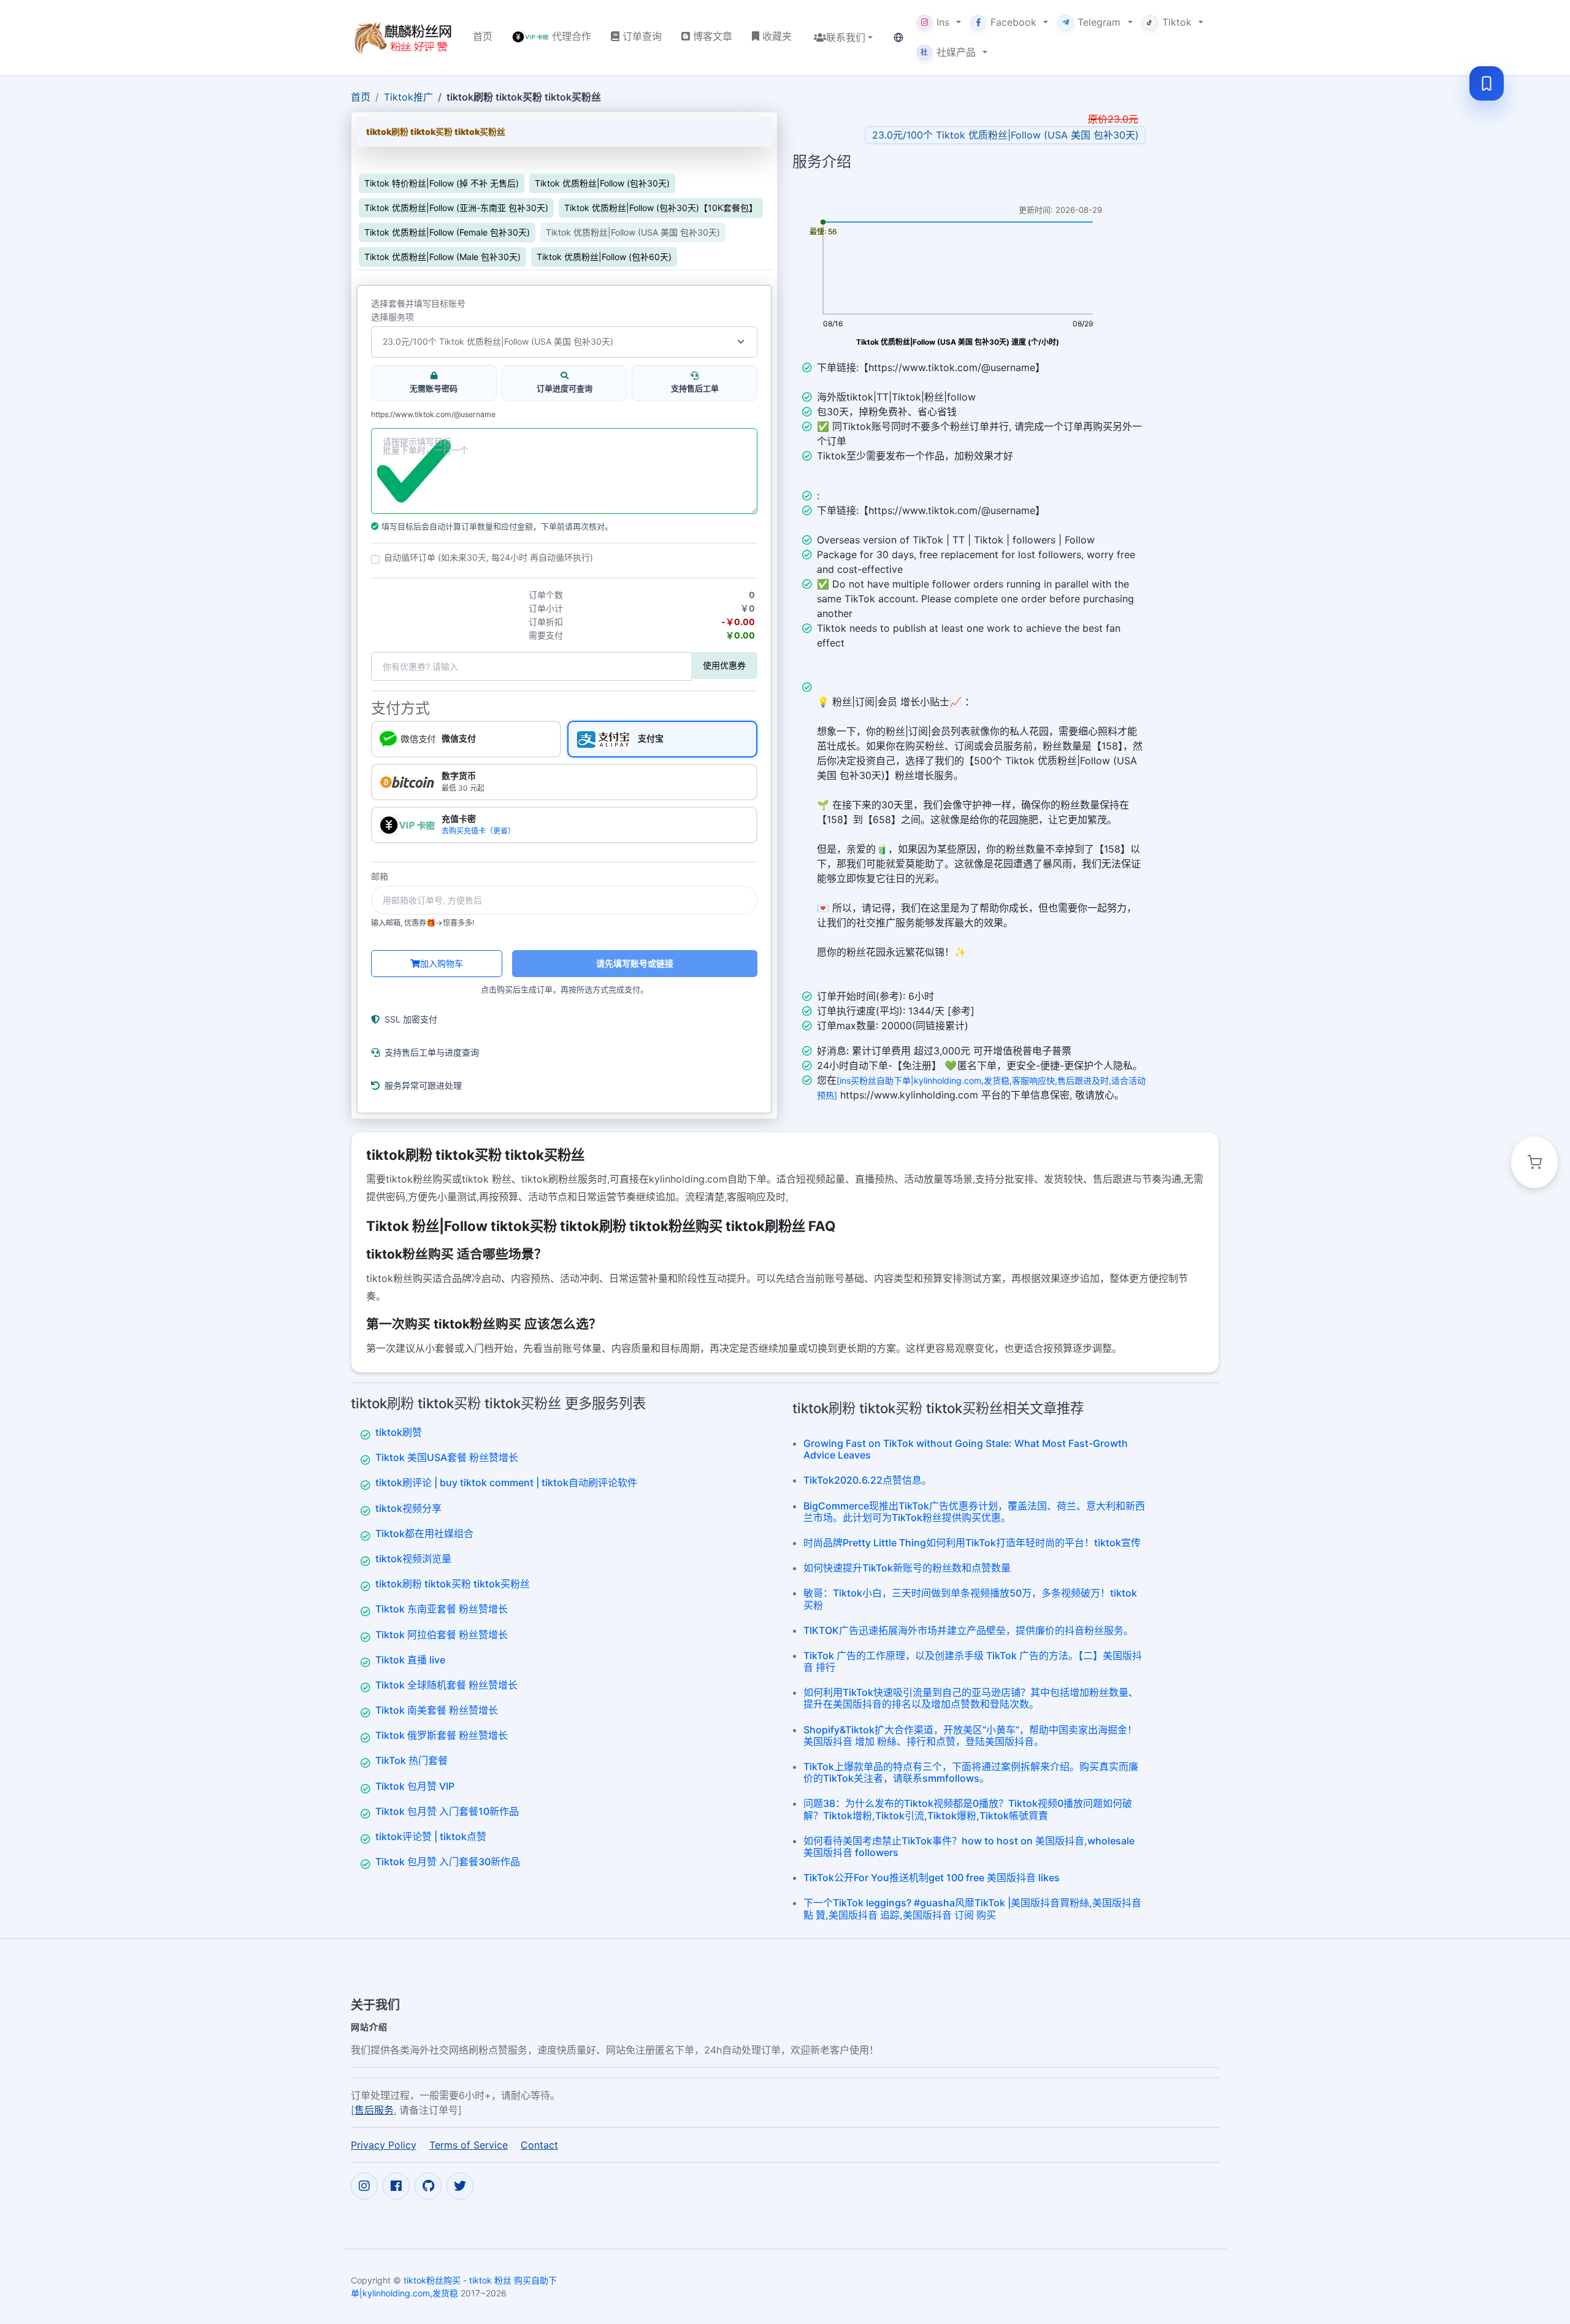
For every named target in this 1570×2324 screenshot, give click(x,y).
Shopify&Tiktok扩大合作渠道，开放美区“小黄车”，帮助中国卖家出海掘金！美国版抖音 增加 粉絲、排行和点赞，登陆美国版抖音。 (970, 1735)
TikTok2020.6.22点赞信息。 (867, 1480)
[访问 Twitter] (460, 2186)
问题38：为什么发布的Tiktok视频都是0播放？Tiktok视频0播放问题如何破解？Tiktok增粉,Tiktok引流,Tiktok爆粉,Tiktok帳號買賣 (968, 1809)
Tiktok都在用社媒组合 (424, 1533)
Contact (539, 2145)
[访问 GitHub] (428, 2186)
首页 (361, 97)
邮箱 (380, 876)
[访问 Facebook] (396, 2186)
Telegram (1099, 22)
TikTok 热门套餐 (412, 1760)
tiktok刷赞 (399, 1432)
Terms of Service (469, 2145)
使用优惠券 (724, 665)
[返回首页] (402, 37)
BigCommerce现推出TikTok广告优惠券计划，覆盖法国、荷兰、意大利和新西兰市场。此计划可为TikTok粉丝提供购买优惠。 (974, 1512)
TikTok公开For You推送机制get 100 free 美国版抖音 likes (932, 1877)
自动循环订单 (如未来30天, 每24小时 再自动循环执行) (488, 558)
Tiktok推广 (408, 97)
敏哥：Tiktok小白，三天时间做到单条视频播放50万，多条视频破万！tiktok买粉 (970, 1599)
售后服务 (374, 2110)
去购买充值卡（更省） (478, 831)
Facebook (1013, 22)
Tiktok (1177, 22)
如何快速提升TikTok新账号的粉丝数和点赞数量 (907, 1568)
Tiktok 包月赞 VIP (415, 1786)
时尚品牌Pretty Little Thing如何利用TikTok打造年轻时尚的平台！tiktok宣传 (972, 1543)
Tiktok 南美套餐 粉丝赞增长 (437, 1710)
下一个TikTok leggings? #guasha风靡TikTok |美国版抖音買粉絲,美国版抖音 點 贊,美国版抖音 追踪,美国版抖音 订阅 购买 (972, 1908)
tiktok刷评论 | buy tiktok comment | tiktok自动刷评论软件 (506, 1482)
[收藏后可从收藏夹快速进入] (1487, 83)
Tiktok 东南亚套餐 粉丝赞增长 (442, 1609)
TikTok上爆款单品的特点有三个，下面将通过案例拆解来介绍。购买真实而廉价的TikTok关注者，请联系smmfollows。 (971, 1772)
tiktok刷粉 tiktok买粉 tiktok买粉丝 (453, 1584)
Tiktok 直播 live (410, 1660)
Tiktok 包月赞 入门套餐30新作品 (448, 1862)
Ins (943, 22)
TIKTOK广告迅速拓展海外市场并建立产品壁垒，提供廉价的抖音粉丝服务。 (968, 1630)
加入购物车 (442, 963)
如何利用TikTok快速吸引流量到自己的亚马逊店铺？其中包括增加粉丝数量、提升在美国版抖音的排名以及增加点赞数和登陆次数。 (971, 1698)
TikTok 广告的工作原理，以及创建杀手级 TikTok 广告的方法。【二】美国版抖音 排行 (973, 1661)
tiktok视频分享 (408, 1508)
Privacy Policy (384, 2145)
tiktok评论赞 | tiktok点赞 (431, 1836)
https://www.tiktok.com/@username (433, 415)
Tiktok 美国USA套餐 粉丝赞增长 (447, 1457)
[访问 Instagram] (364, 2186)
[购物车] (1534, 1162)
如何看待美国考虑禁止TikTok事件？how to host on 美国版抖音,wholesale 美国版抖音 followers (969, 1847)
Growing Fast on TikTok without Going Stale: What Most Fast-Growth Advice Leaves (966, 1449)
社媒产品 (948, 52)
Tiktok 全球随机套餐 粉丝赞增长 (446, 1685)
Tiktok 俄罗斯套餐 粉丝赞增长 (442, 1735)
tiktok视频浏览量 (413, 1559)
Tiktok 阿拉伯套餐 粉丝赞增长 (442, 1635)
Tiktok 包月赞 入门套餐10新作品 (447, 1811)
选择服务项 (392, 317)
